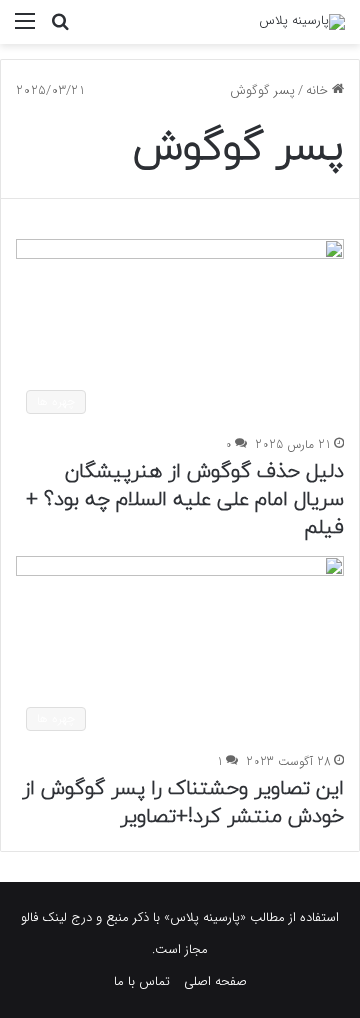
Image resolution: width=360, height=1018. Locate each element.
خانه (319, 90)
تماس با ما (142, 981)
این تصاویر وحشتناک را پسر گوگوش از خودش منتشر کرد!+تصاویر (183, 803)
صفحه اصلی (215, 981)
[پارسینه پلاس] (302, 22)
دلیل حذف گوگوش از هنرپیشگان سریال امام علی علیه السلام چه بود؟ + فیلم (185, 500)
